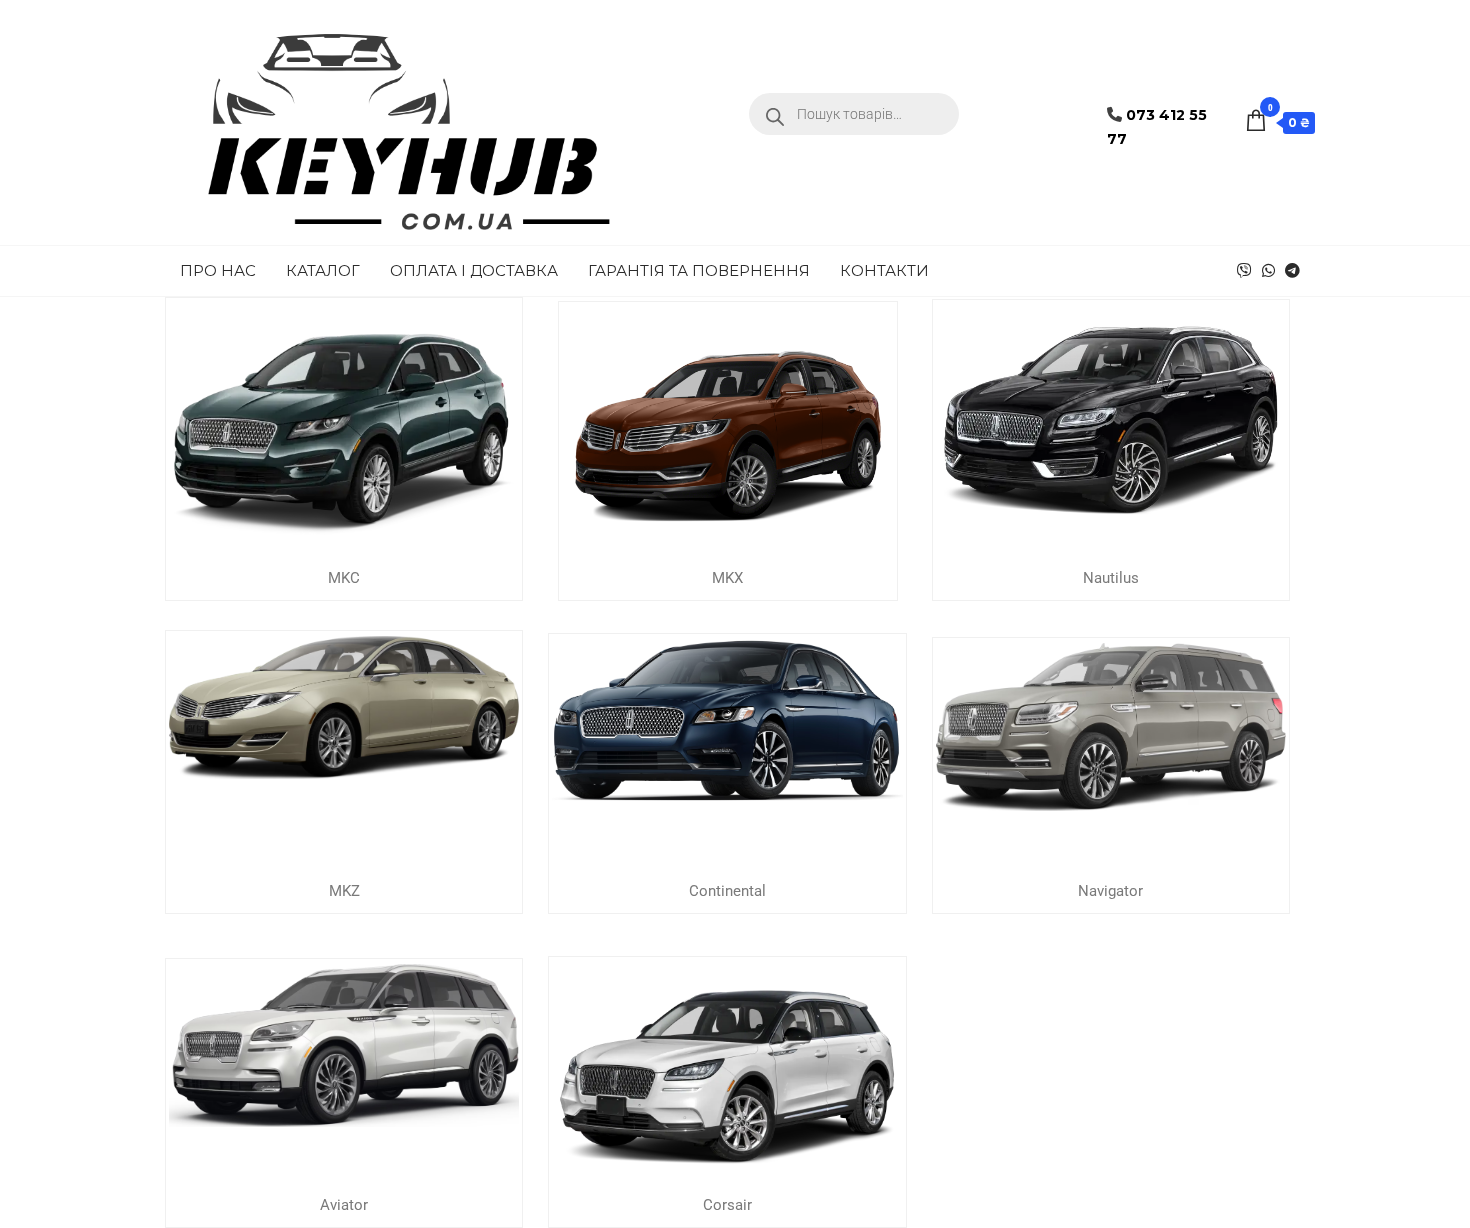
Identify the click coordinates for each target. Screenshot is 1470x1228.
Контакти (884, 270)
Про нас (218, 270)
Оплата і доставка (474, 270)
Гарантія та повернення (699, 270)
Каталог (323, 270)
